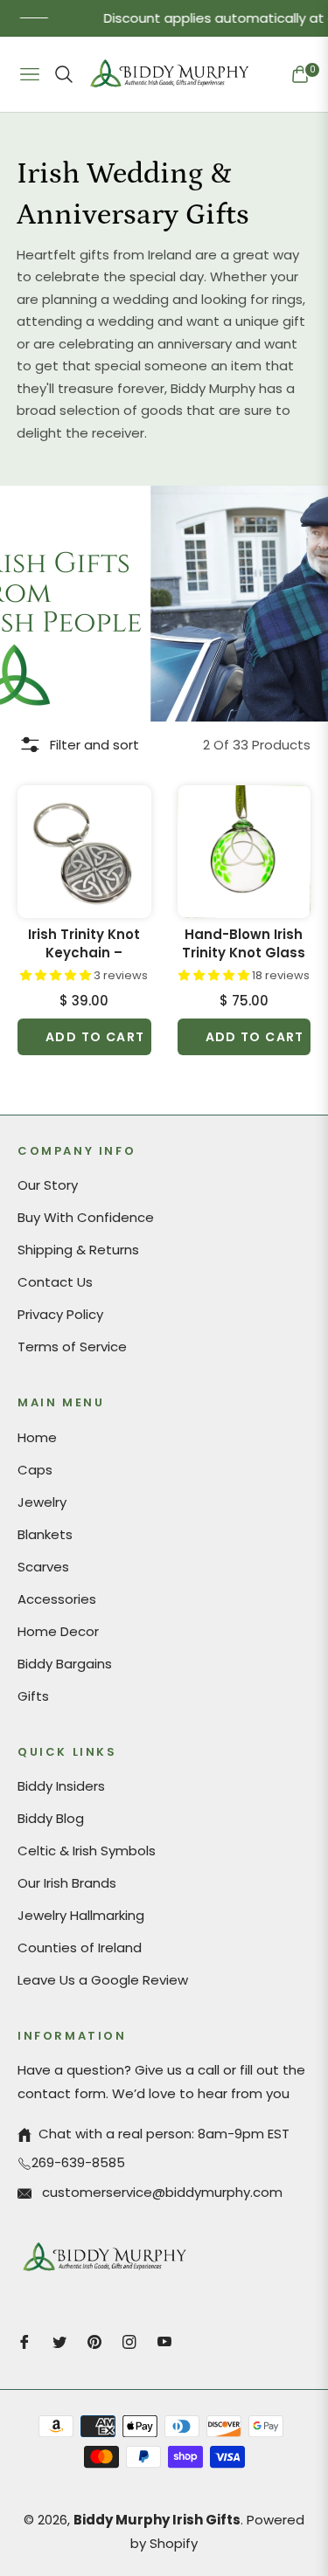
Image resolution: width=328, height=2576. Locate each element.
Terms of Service (72, 1347)
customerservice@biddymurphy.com (161, 2192)
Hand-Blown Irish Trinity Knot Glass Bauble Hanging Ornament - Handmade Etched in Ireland (244, 943)
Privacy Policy (60, 1314)
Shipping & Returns (78, 1250)
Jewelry (42, 1502)
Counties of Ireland (80, 1948)
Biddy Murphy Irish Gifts (157, 2520)
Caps (35, 1470)
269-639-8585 (78, 2162)
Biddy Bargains (65, 1664)
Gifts (33, 1696)
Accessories (57, 1599)
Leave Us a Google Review (103, 1980)
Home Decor (58, 1631)
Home (37, 1437)
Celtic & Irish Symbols (87, 1851)
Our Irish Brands (67, 1883)
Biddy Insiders (61, 1786)
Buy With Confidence (86, 1217)
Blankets (45, 1534)
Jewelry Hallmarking (81, 1915)
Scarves (43, 1567)
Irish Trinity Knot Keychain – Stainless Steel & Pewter (84, 943)
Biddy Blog (51, 1818)
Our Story (48, 1185)
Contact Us (55, 1282)
